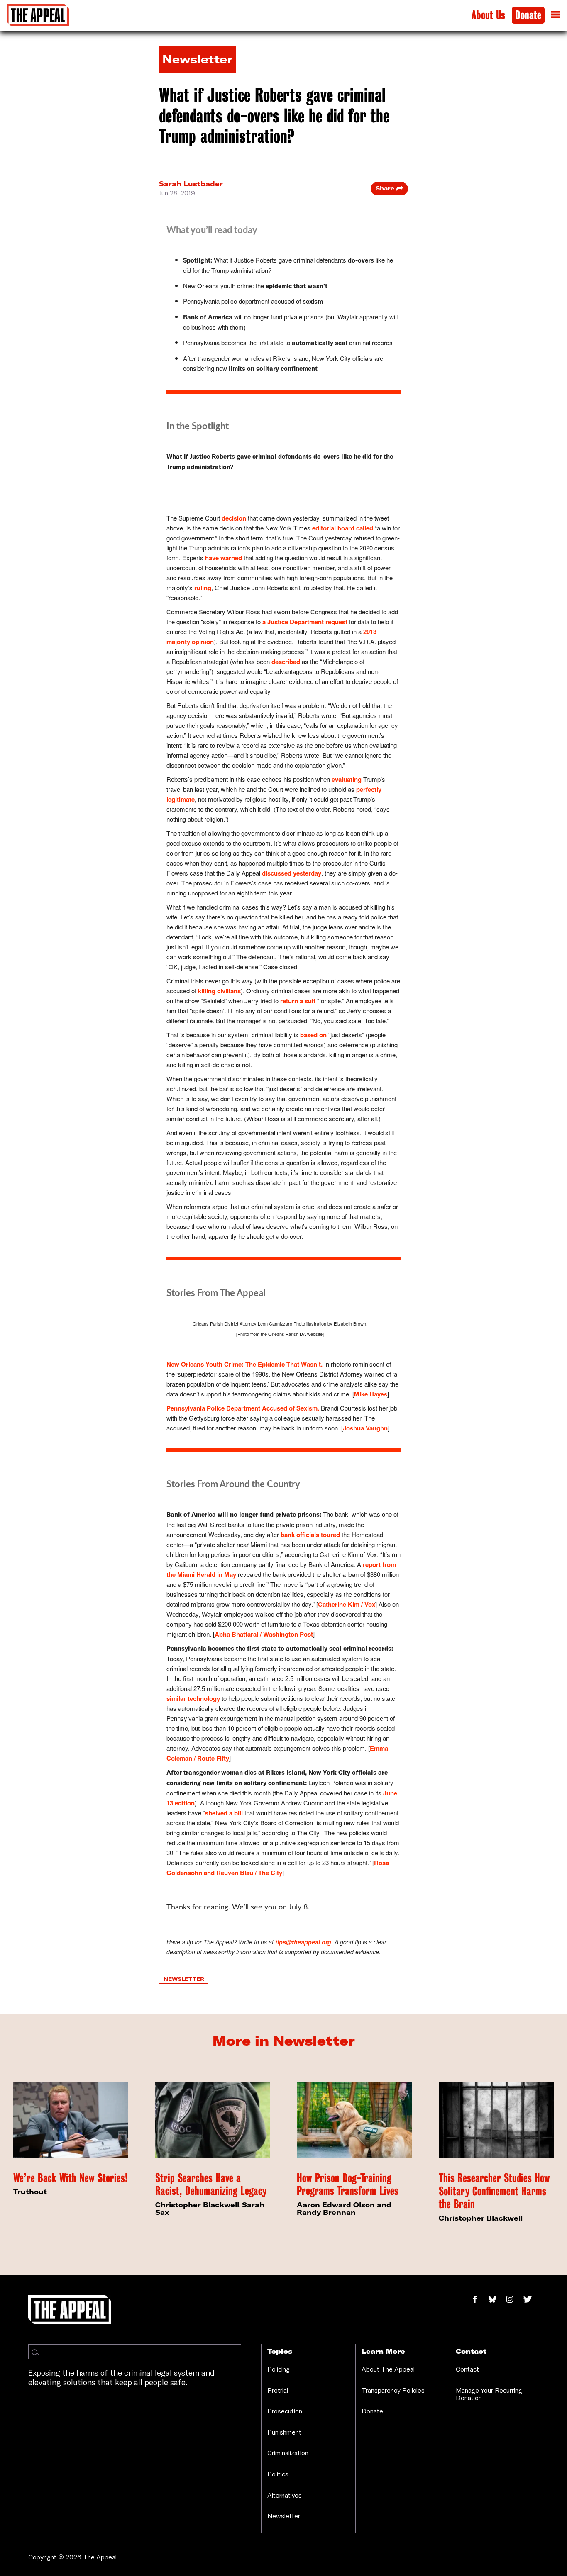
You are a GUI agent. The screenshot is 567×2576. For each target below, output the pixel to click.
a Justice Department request (305, 622)
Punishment (284, 2432)
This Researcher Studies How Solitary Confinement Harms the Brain (494, 2191)
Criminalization (288, 2453)
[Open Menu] (556, 15)
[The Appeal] (38, 15)
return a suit (297, 1001)
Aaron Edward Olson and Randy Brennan (344, 2209)
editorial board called (343, 528)
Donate (528, 15)
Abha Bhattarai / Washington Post (264, 1634)
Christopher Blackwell (197, 2205)
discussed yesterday (292, 873)
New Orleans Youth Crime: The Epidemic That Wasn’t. (244, 1364)
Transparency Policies (393, 2390)
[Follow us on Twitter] (531, 2300)
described (286, 662)
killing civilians (219, 991)
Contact (467, 2369)
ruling (203, 588)
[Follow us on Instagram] (514, 2300)
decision (234, 518)
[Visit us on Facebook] (479, 2300)
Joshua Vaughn (365, 1428)
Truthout (30, 2192)
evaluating (347, 779)
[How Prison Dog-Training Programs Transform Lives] (354, 2120)
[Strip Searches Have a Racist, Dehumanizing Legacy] (213, 2120)
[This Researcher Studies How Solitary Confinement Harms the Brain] (496, 2120)
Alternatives (285, 2495)
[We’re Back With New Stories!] (71, 2120)
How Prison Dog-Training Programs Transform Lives (348, 2185)
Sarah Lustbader (191, 184)
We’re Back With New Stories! (71, 2178)
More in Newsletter (284, 2041)
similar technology (193, 1698)
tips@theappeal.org (303, 1942)
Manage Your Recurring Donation (489, 2394)
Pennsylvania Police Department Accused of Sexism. (243, 1408)
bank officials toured (310, 1535)
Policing (279, 2369)
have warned (224, 558)
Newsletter (184, 1979)
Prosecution (285, 2411)
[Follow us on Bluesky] (497, 2300)
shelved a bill (224, 1813)
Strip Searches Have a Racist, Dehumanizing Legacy (211, 2185)
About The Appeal (388, 2369)
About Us (488, 15)
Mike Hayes (371, 1394)
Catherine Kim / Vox (347, 1604)
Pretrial (278, 2390)
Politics (278, 2474)
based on (313, 1035)
